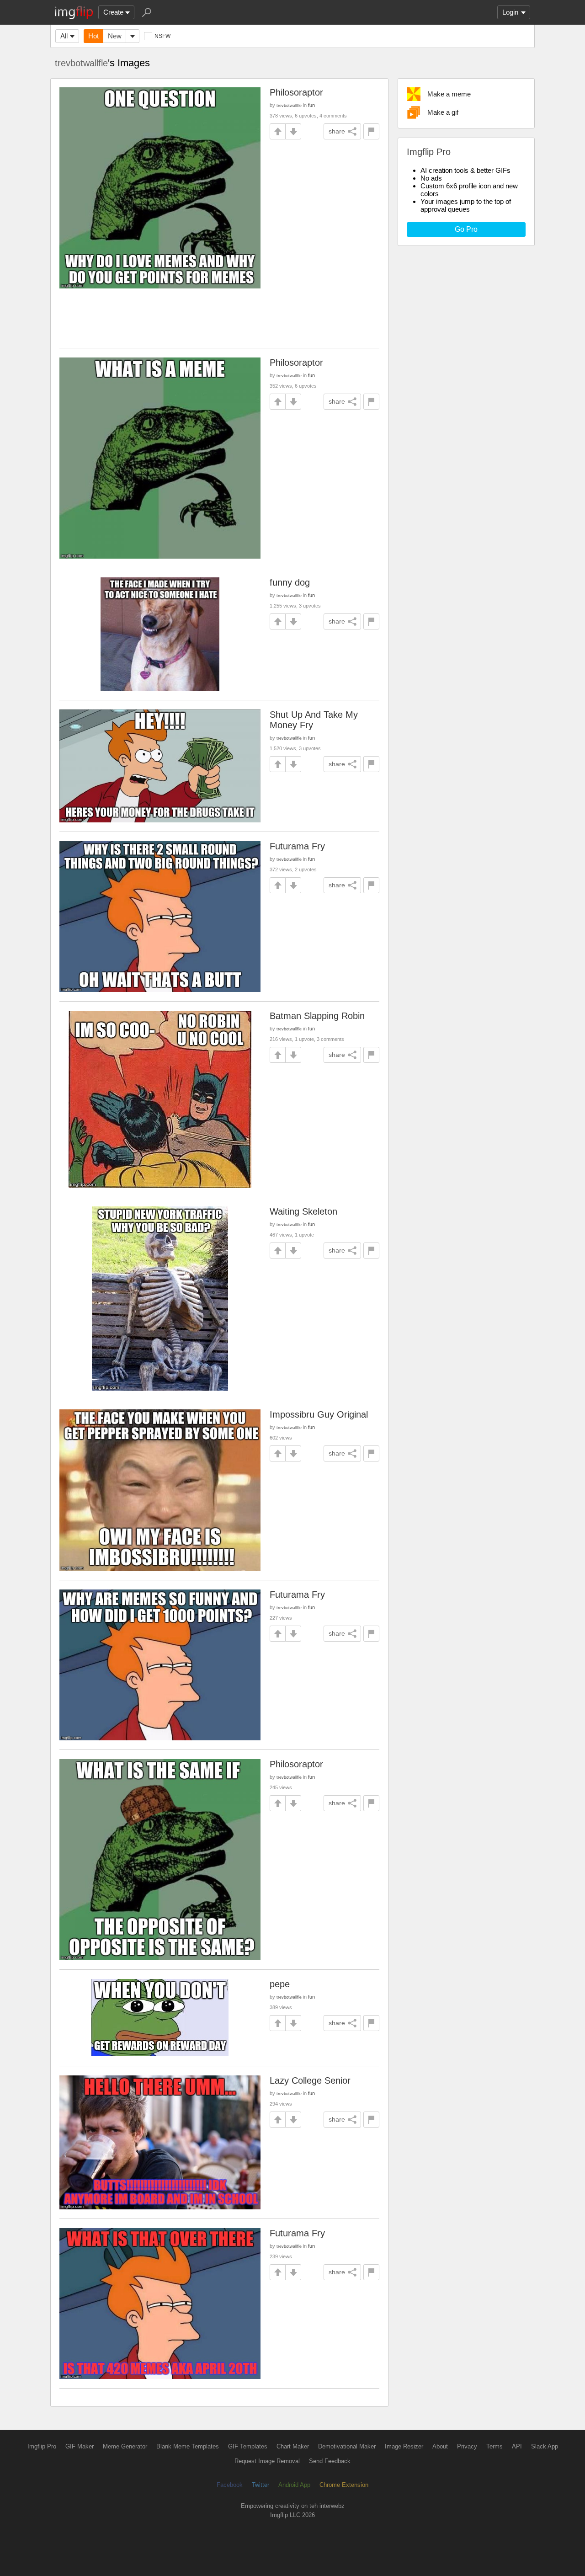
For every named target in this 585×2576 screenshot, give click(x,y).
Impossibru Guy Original (319, 1414)
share (337, 131)
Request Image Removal (267, 2461)
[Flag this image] (371, 131)
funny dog (290, 582)
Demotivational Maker (347, 2446)
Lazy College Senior (310, 2080)
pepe (280, 1984)
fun (311, 105)
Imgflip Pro (42, 2446)
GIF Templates (248, 2446)
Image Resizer (404, 2446)
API (517, 2446)
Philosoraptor (296, 92)
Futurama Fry (297, 846)
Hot (93, 36)
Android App (294, 2485)
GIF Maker (80, 2446)
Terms (495, 2446)
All (64, 36)
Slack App (545, 2446)
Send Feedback (330, 2461)
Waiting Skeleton (303, 1211)
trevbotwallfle (81, 63)
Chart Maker (293, 2446)
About (440, 2446)
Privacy (467, 2446)
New (115, 36)
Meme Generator (125, 2446)
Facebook (230, 2485)
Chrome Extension (344, 2485)
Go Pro (466, 229)
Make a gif (443, 112)
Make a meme (449, 94)
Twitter (261, 2485)
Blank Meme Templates (188, 2446)
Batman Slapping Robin (317, 1016)
